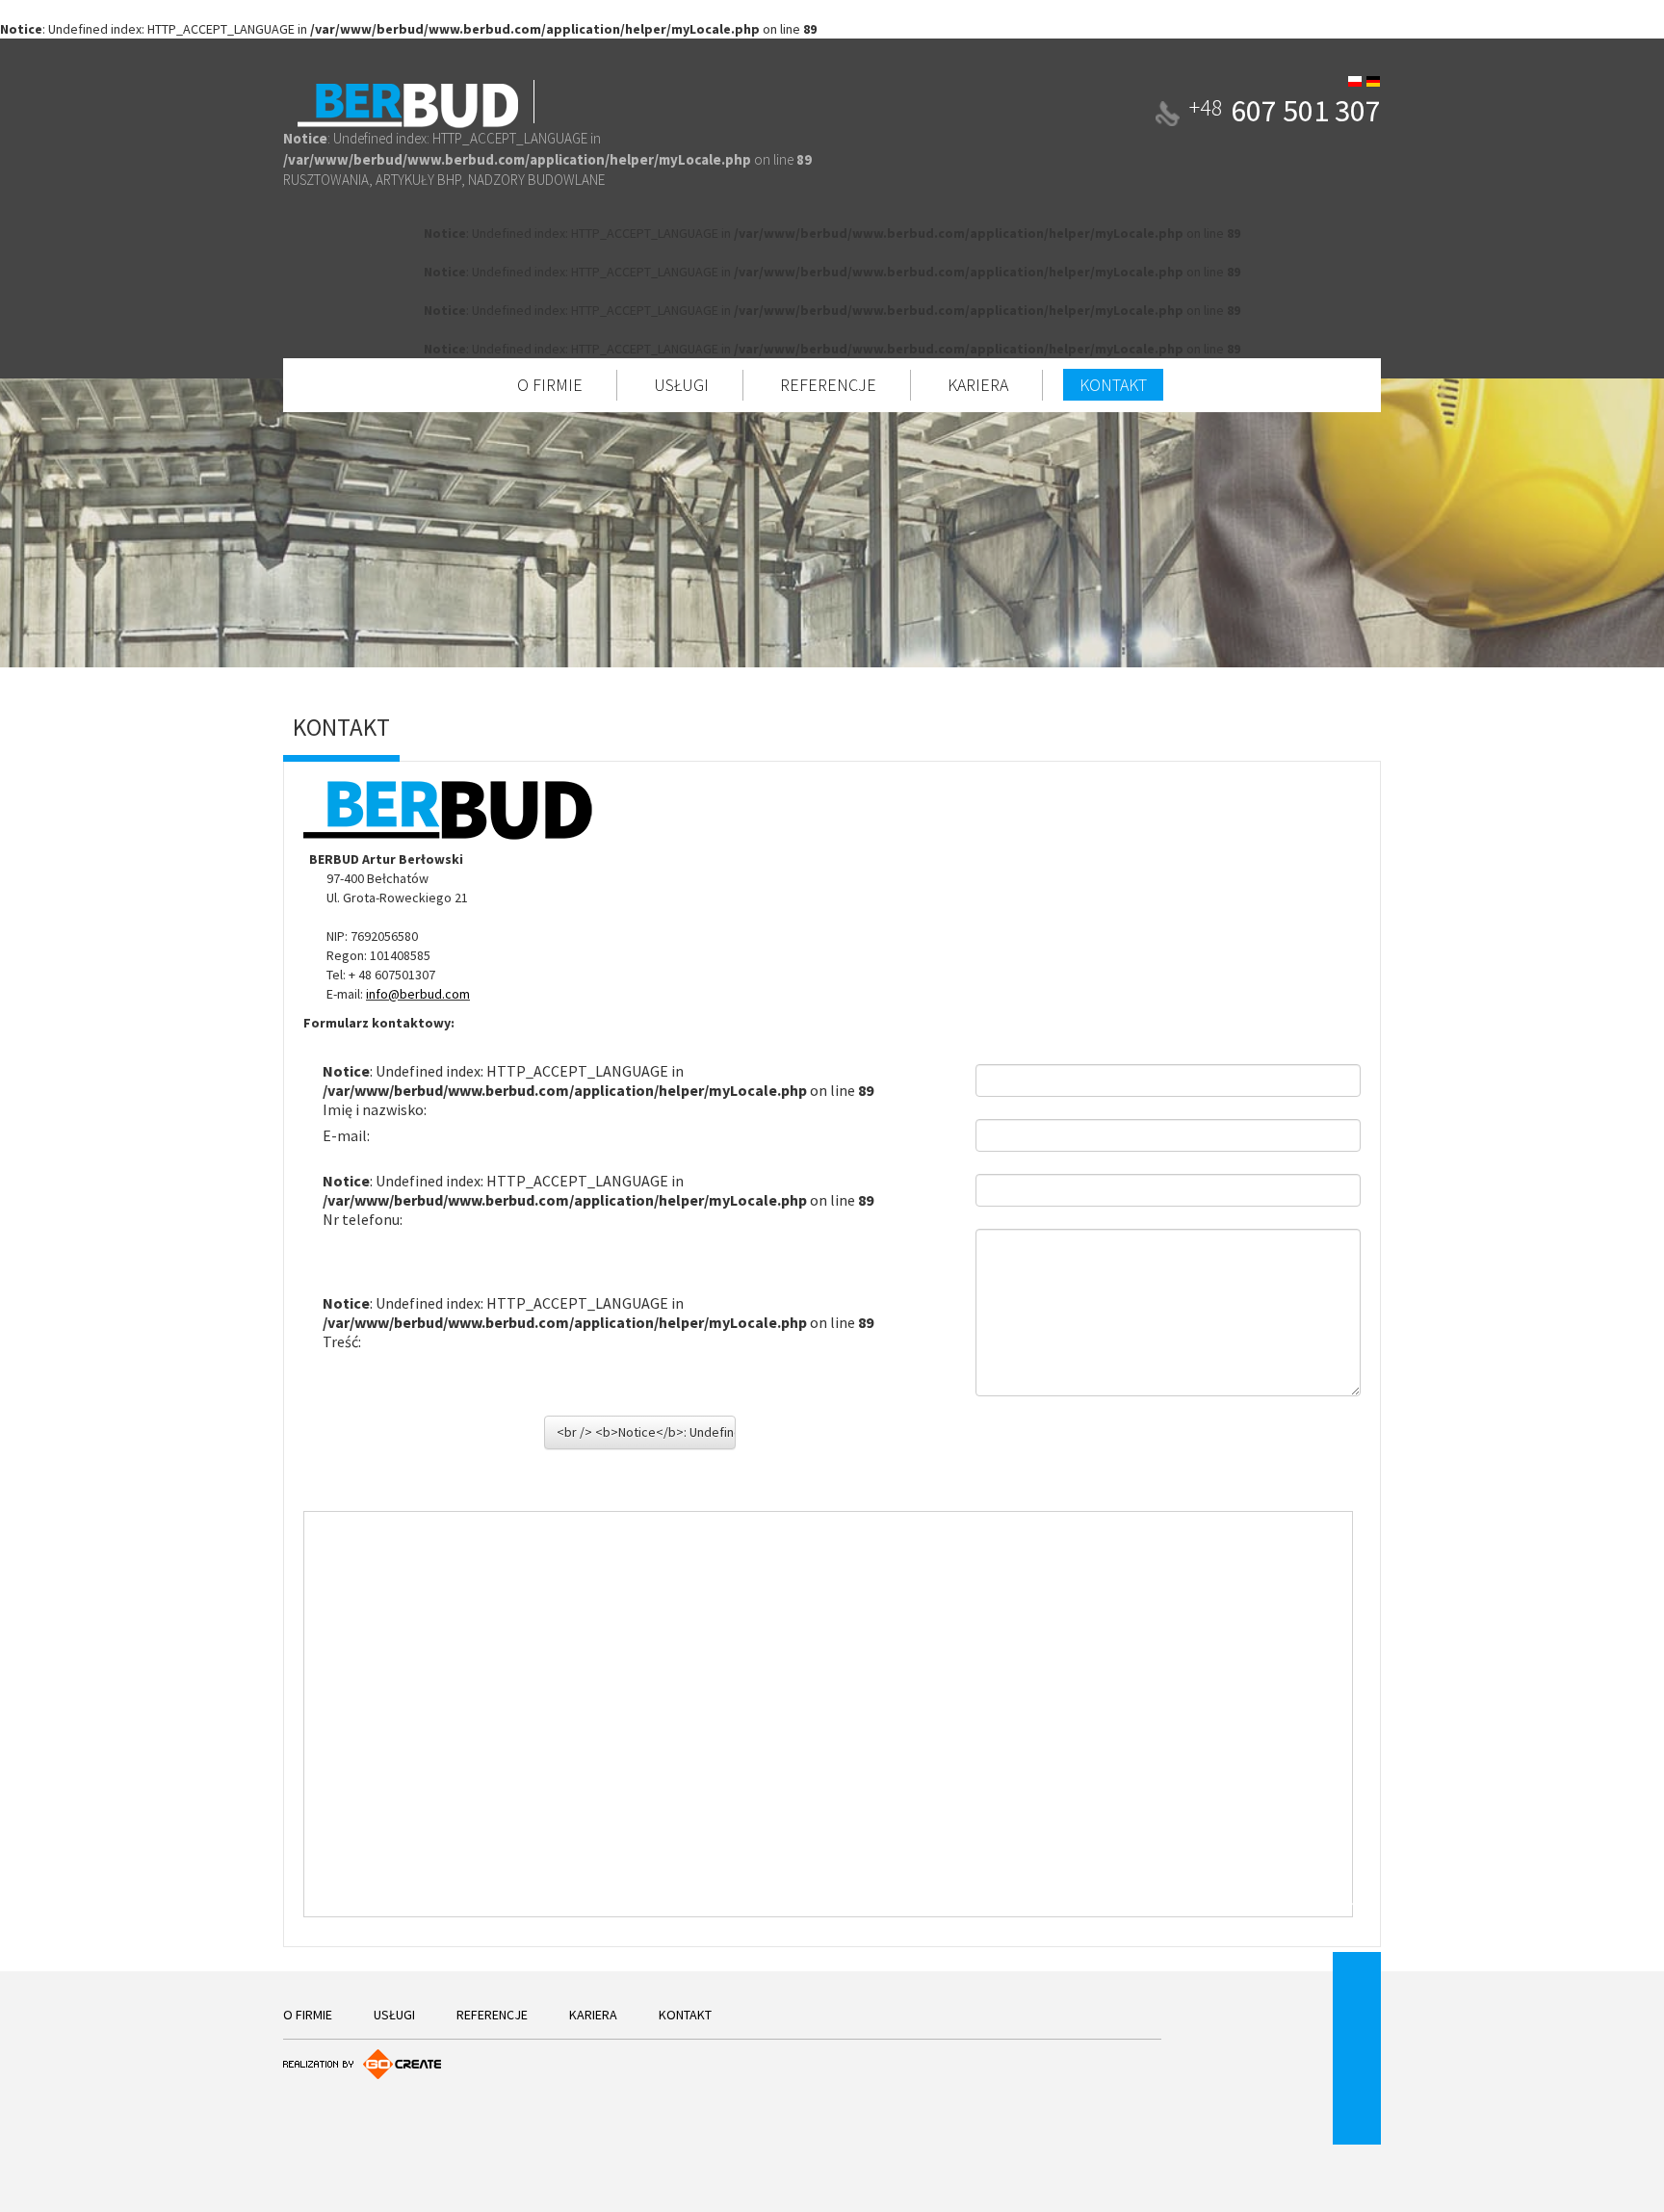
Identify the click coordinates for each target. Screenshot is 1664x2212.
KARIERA (978, 385)
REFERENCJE (828, 385)
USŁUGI (681, 385)
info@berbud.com (418, 994)
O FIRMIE (550, 385)
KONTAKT (1113, 385)
